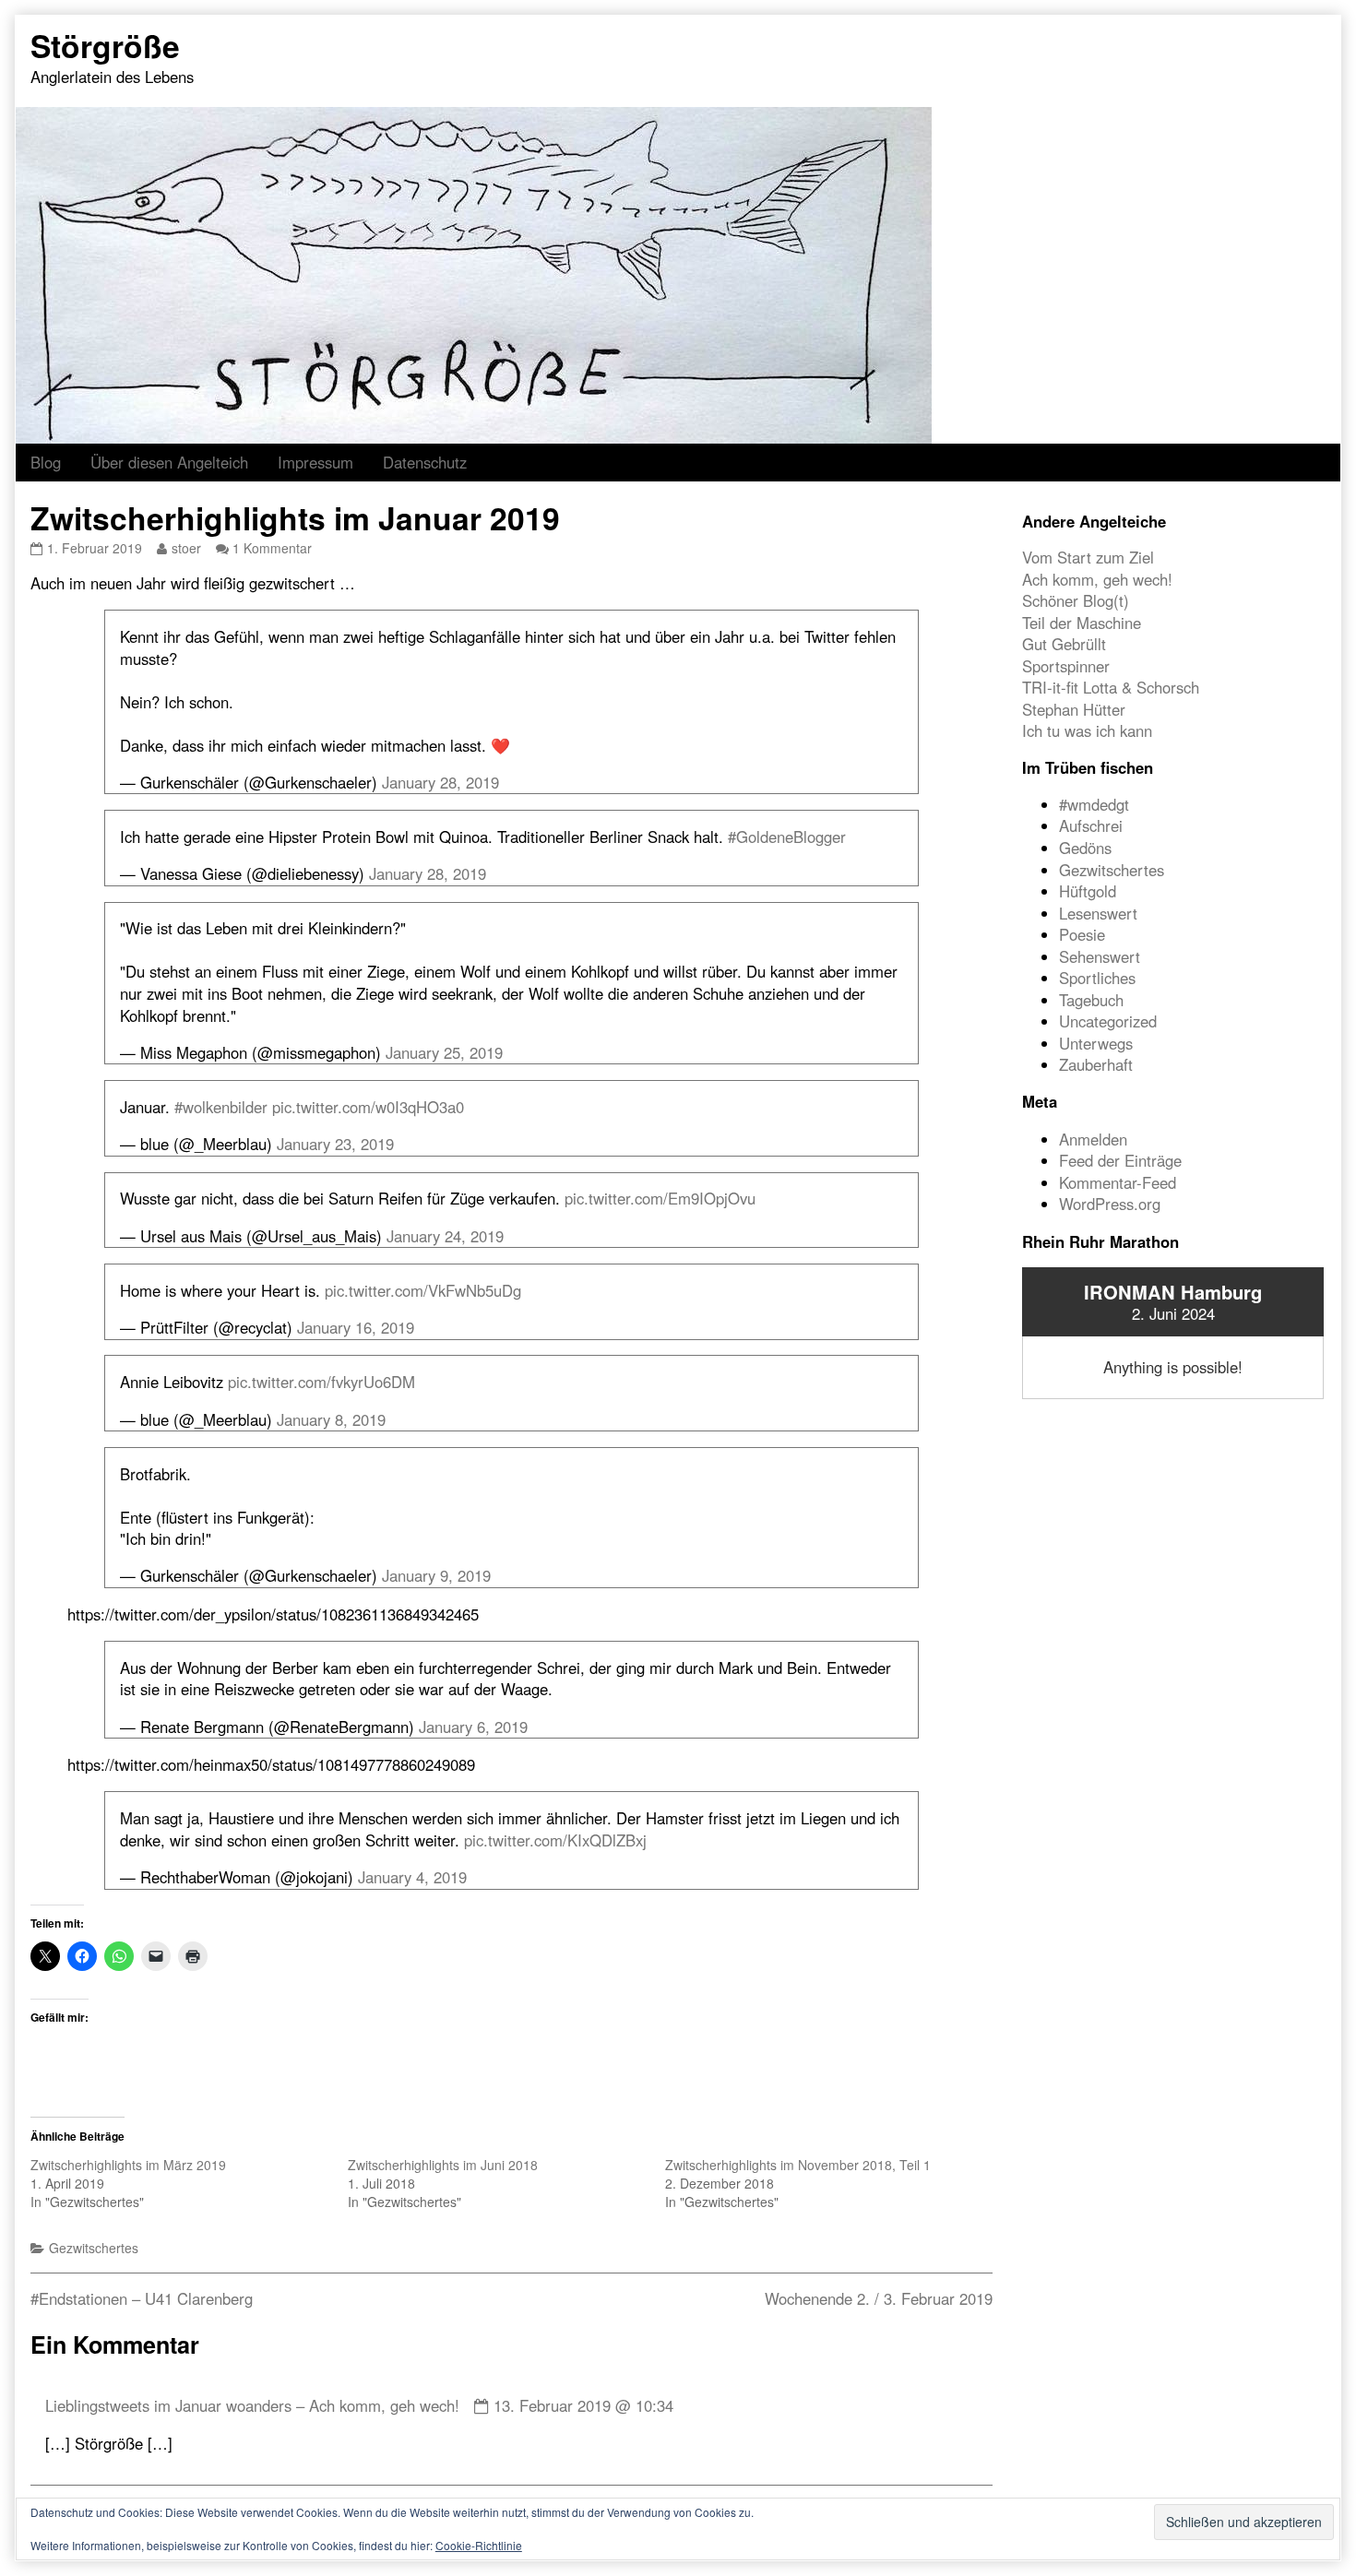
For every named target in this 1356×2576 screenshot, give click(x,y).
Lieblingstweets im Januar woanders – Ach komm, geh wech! (252, 2405)
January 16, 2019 (356, 1327)
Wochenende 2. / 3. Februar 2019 (879, 2298)
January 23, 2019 (335, 1144)
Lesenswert (1098, 913)
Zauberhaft (1096, 1064)
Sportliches (1097, 978)
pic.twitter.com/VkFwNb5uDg (423, 1290)
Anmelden (1093, 1139)
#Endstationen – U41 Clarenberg (142, 2298)
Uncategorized (1108, 1021)
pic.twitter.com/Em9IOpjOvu (660, 1198)
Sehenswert (1100, 956)
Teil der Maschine (1082, 623)
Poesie (1082, 934)
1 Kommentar (272, 548)
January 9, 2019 (436, 1575)
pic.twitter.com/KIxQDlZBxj (555, 1840)
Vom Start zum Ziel (1088, 557)
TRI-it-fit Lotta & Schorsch (1111, 687)
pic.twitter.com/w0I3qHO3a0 (368, 1107)
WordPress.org (1110, 1204)
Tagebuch (1091, 1000)
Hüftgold (1088, 891)
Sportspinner (1066, 666)
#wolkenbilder (221, 1107)
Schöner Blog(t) (1076, 600)
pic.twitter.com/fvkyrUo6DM (321, 1382)
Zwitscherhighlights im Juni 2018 (443, 2165)
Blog (46, 462)
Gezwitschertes (94, 2248)
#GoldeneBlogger (787, 837)
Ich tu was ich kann (1087, 730)
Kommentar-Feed (1118, 1182)
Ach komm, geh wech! (1097, 579)
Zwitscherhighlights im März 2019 (128, 2165)
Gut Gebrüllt (1064, 644)
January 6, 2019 (473, 1727)
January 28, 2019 (440, 782)
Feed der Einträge (1120, 1160)
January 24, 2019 (445, 1236)
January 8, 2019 (331, 1419)
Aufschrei (1091, 825)
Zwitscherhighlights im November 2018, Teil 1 (798, 2165)
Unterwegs (1096, 1043)
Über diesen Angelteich (169, 462)
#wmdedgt (1094, 804)
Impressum (315, 462)
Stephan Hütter (1074, 709)
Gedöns (1085, 848)
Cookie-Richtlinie (479, 2545)
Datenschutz (425, 462)
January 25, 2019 (444, 1052)
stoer (186, 548)
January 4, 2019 (412, 1877)
